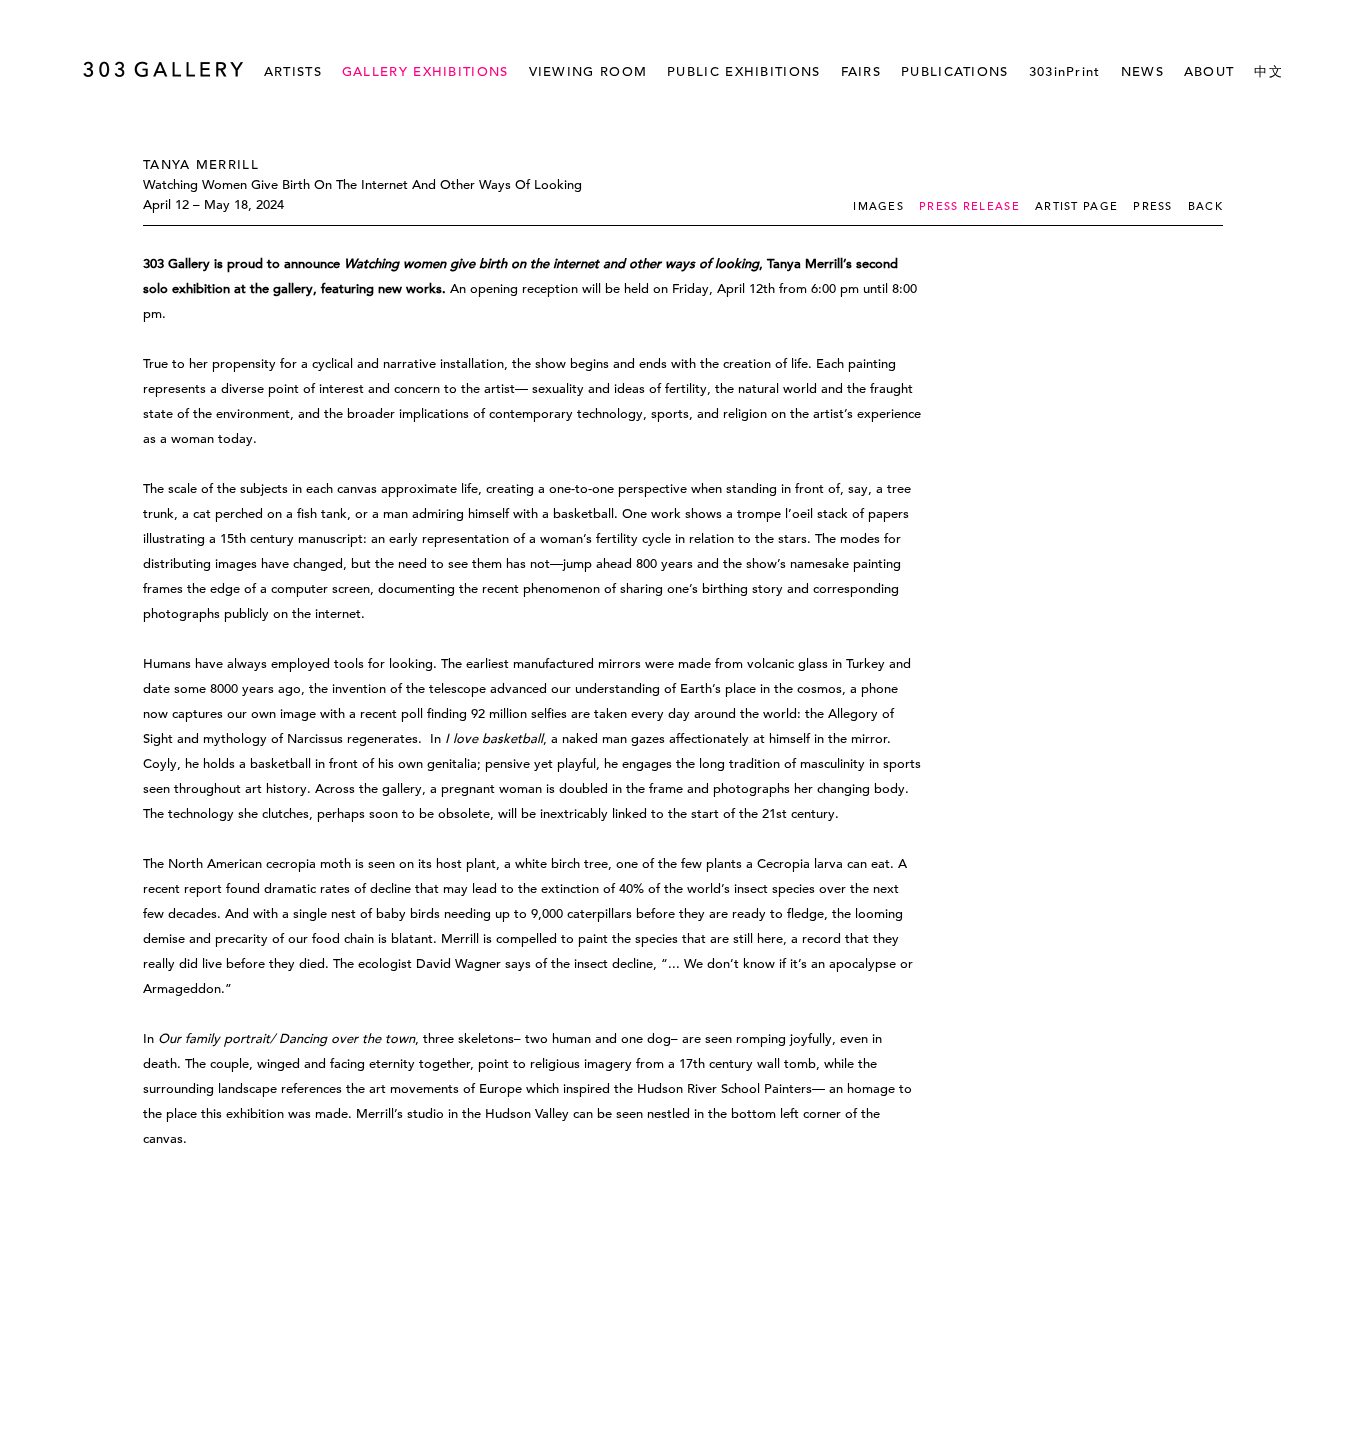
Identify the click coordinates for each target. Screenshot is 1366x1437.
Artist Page (1076, 206)
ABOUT (1209, 71)
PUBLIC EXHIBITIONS (743, 71)
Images (878, 206)
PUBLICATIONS (955, 71)
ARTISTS (293, 71)
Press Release (969, 206)
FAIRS (861, 71)
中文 (1268, 71)
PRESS (1153, 206)
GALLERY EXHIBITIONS (425, 71)
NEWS (1142, 71)
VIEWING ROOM (588, 71)
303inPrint (1065, 71)
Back (1205, 206)
